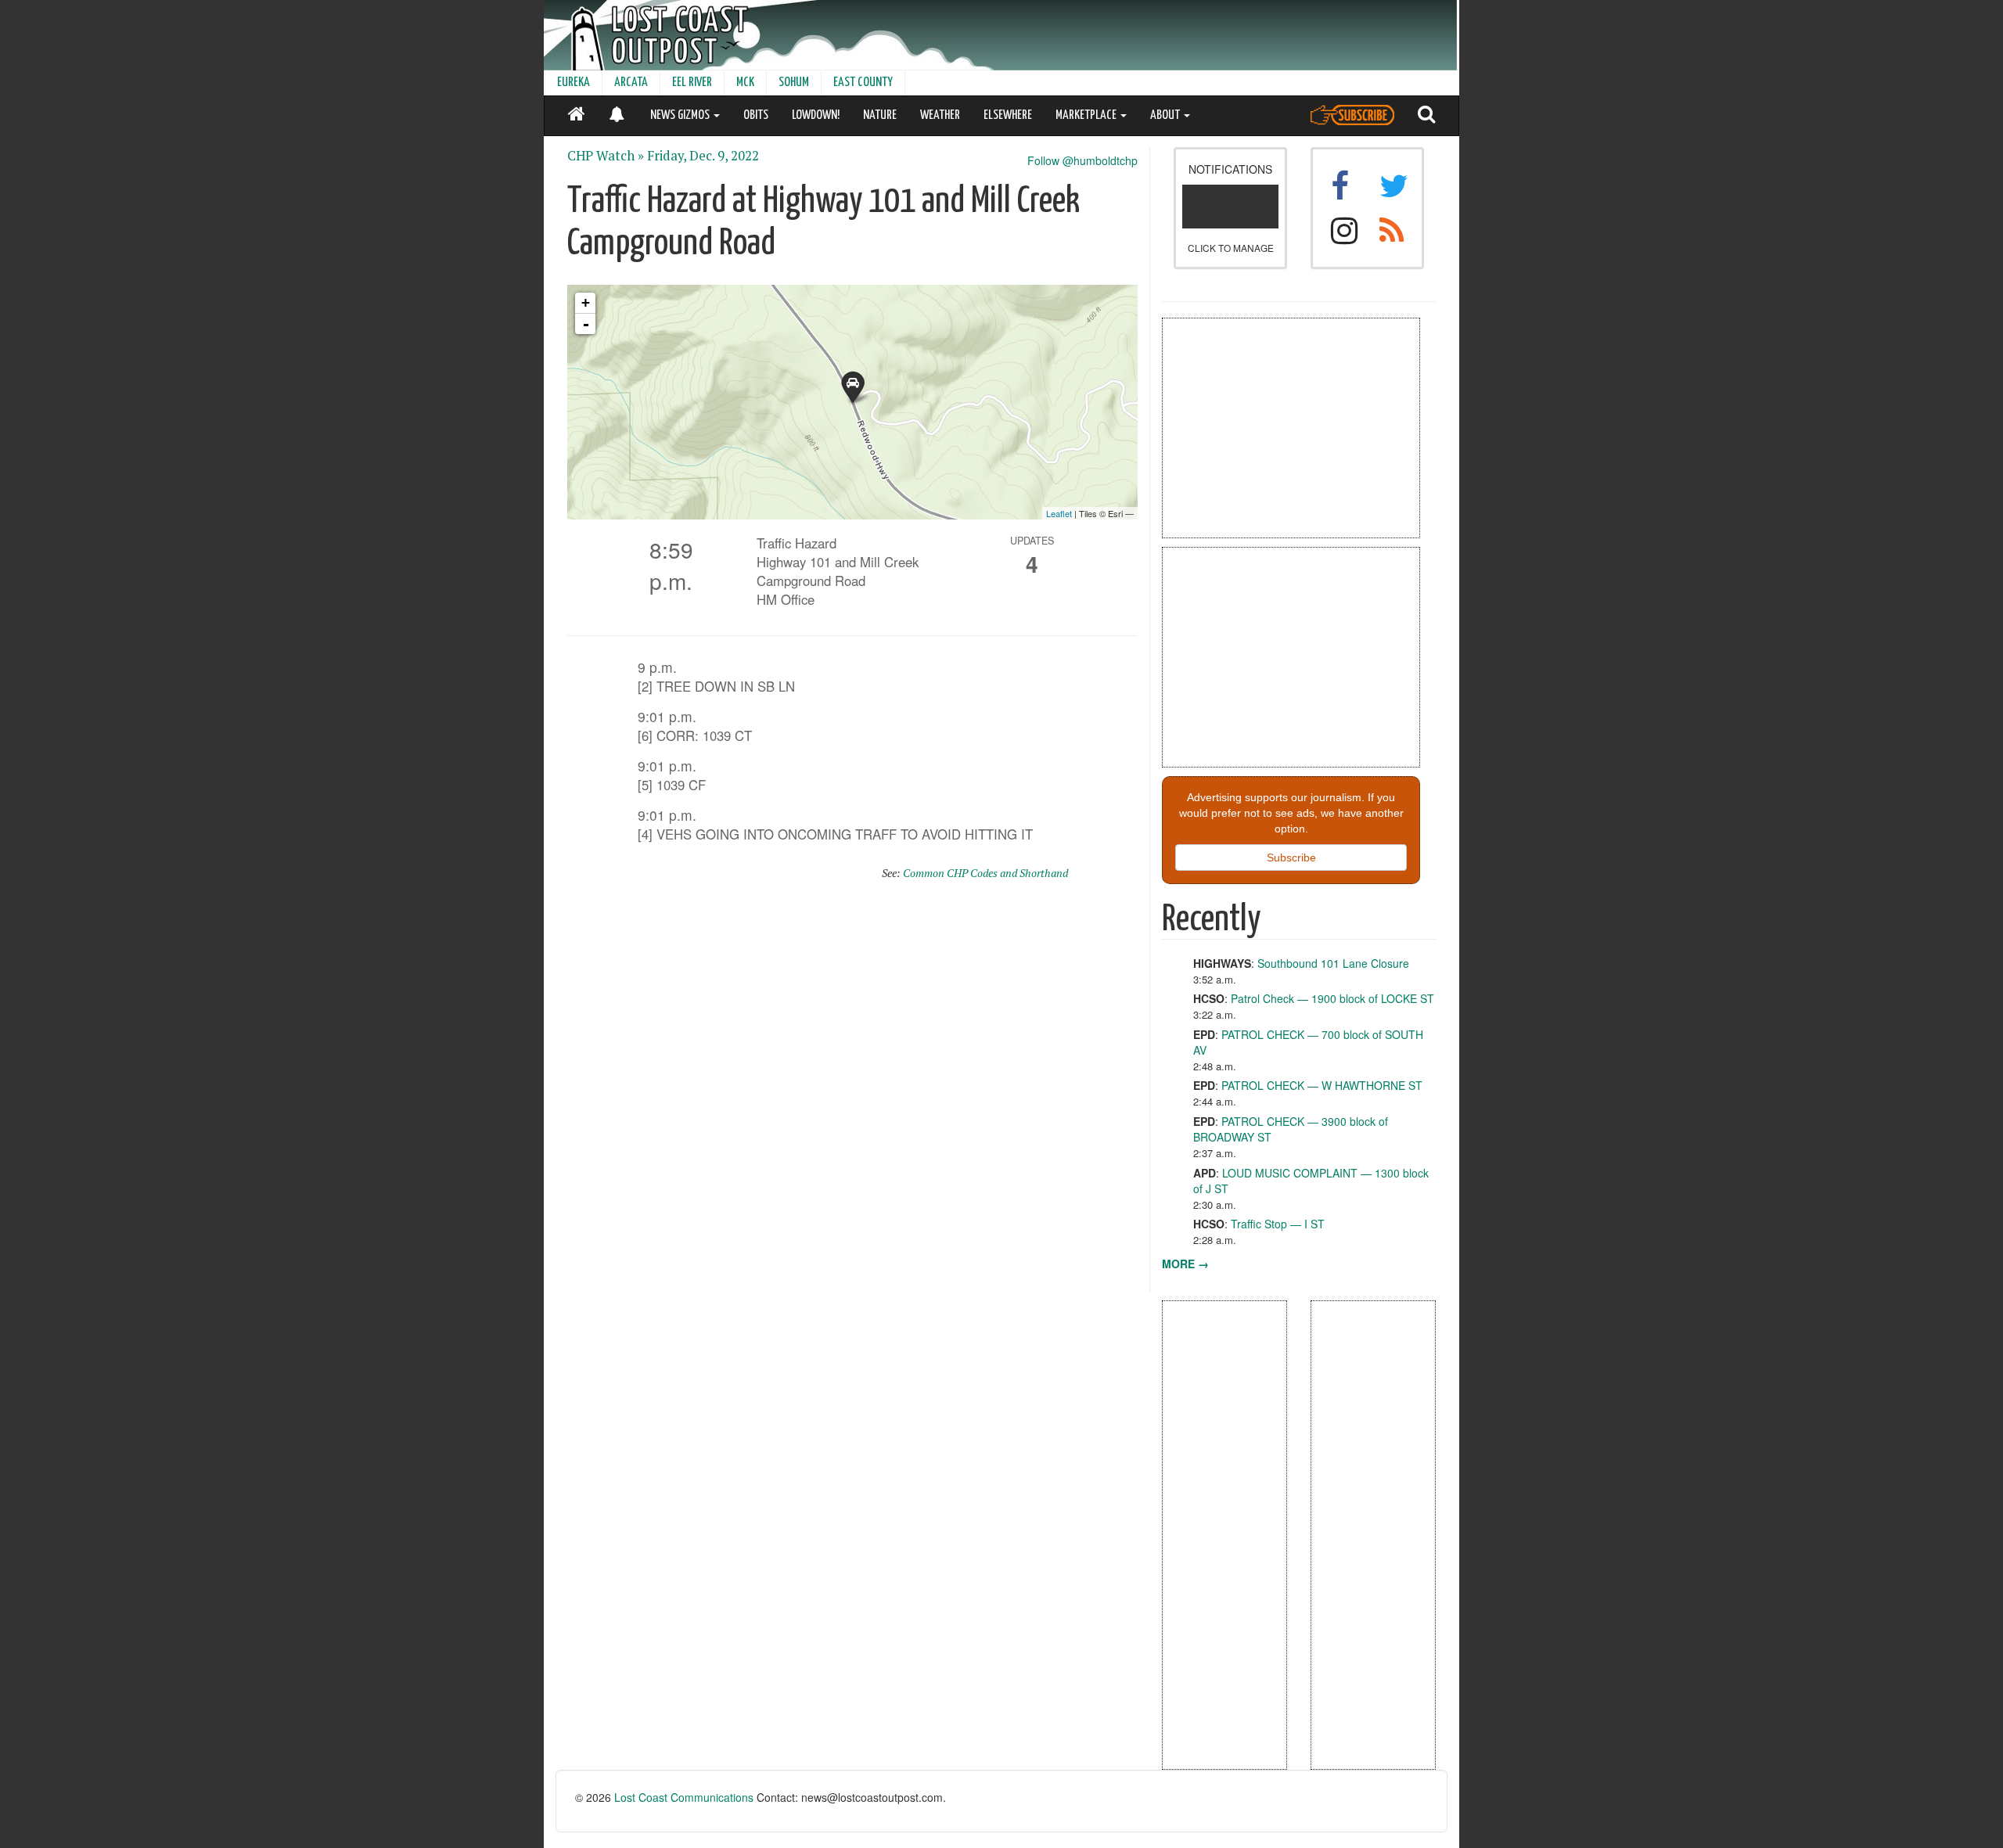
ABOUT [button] (1166, 115)
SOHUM (794, 83)
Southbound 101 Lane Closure (1333, 963)
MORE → (1185, 1264)
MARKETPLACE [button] (1087, 115)
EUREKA (574, 83)
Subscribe (1291, 857)
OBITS (756, 115)
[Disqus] (853, 1093)
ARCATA (631, 83)
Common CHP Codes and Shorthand (985, 873)
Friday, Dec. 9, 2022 (703, 156)
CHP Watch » (606, 156)
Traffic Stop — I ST (1278, 1224)
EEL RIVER (692, 83)
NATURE (880, 115)
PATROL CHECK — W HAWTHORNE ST (1322, 1085)
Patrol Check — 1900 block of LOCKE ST (1332, 998)
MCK (745, 83)
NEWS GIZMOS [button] (681, 115)
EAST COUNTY (863, 83)
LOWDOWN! (816, 115)
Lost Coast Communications (684, 1797)
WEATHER (940, 115)
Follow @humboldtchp (1082, 160)
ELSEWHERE (1008, 115)
